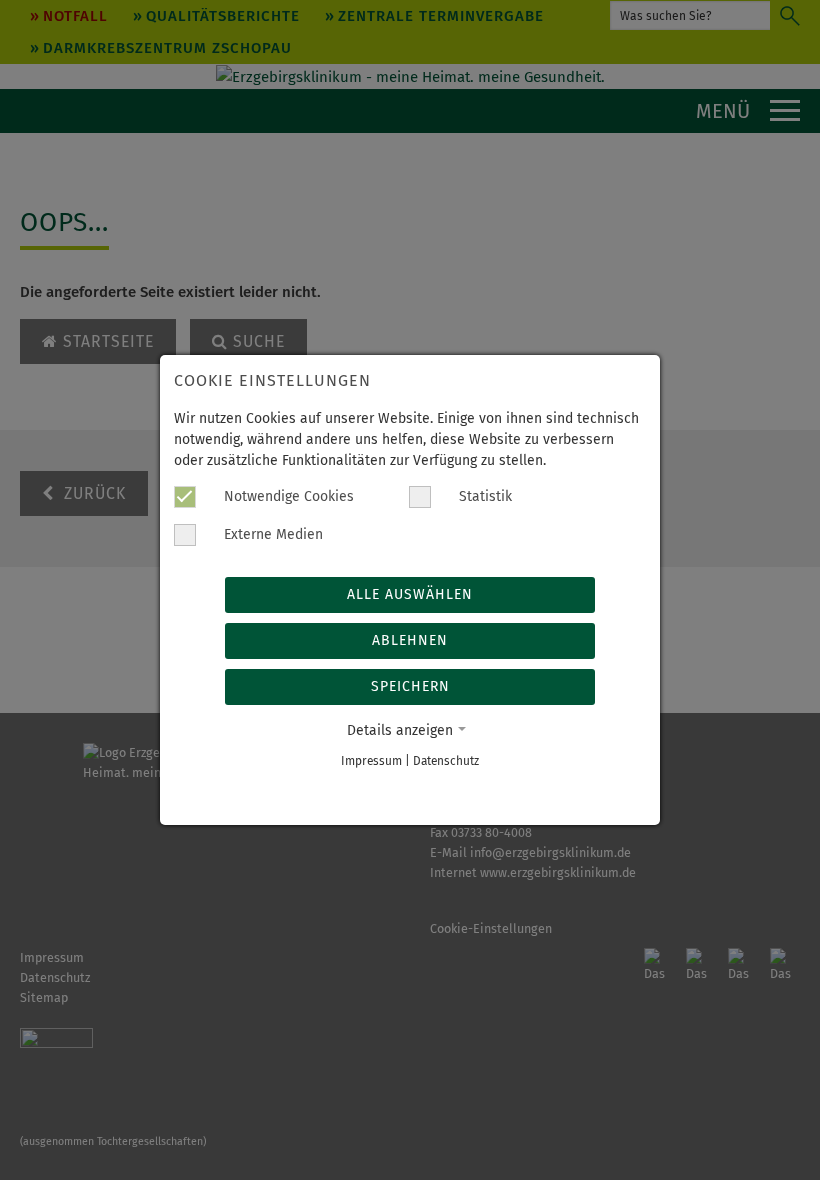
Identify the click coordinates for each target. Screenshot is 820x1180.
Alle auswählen (410, 594)
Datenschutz (446, 761)
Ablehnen (410, 640)
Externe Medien (271, 534)
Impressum (371, 761)
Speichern (410, 686)
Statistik (483, 496)
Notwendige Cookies (287, 496)
